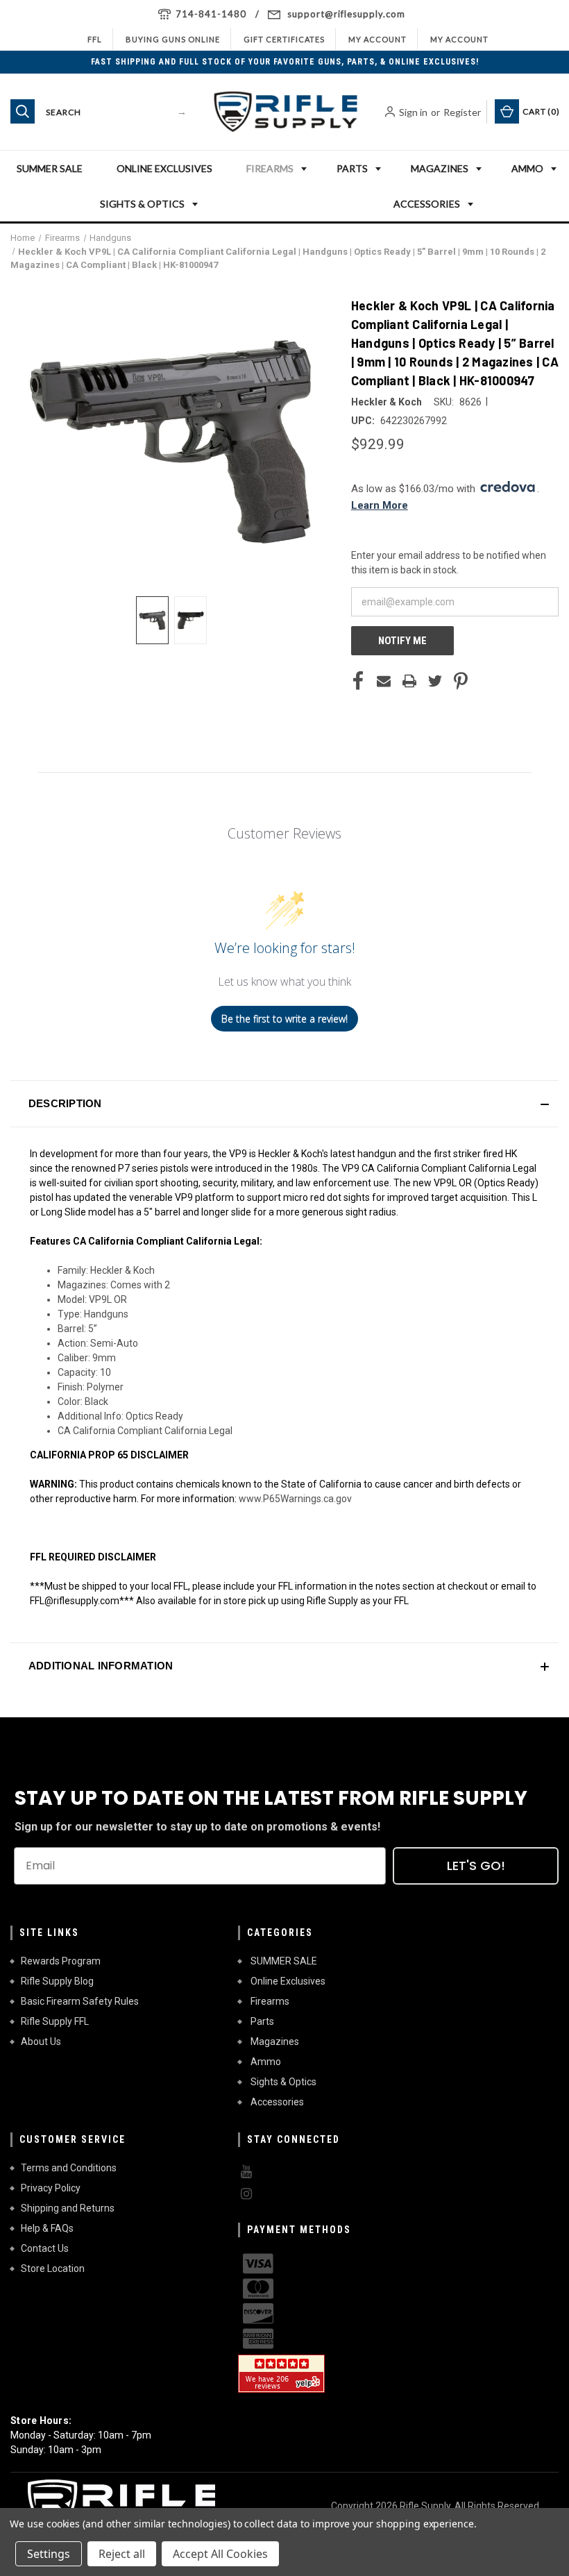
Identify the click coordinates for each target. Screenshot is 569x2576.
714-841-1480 (211, 14)
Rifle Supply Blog (57, 1981)
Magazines (440, 168)
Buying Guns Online (173, 39)
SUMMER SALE (50, 168)
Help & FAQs (47, 2228)
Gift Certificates (284, 39)
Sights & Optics (142, 204)
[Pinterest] (461, 681)
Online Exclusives (164, 168)
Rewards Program (61, 1961)
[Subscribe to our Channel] (341, 2172)
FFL (95, 39)
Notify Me (402, 641)
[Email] (384, 681)
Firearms (270, 168)
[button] (284, 1104)
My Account (377, 39)
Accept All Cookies (220, 2554)
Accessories (427, 204)
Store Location (53, 2268)
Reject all (122, 2554)
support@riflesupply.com (346, 14)
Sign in (413, 112)
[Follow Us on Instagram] (341, 2194)
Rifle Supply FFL (55, 2021)
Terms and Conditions (69, 2168)
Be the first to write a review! (284, 1019)
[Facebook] (358, 681)
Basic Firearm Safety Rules (80, 2001)
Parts (352, 168)
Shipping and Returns (68, 2208)
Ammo (527, 168)
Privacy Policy (51, 2188)
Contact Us (45, 2248)
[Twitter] (435, 681)
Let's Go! (476, 1866)
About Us (41, 2042)
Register (462, 112)
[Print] (409, 681)
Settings (49, 2554)
